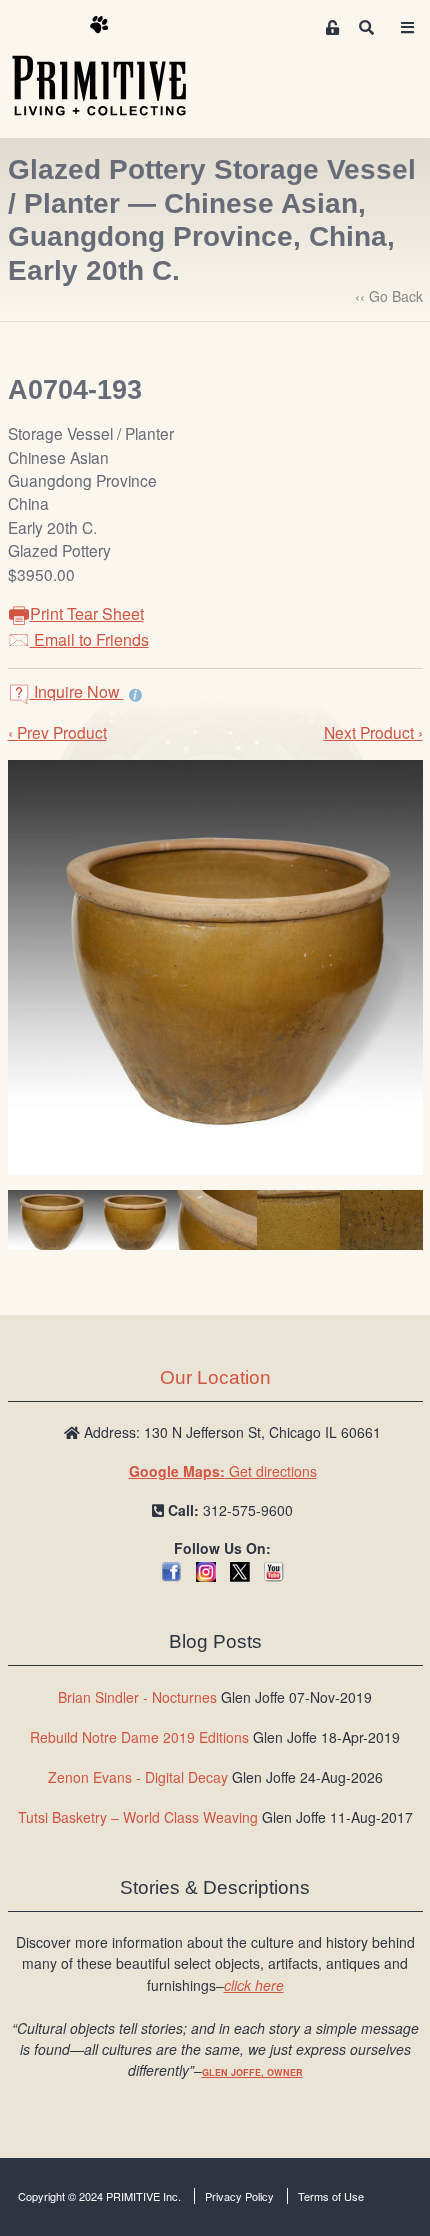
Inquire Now (77, 691)
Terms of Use (331, 2196)
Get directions (223, 1471)
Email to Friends (89, 639)
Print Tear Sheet (87, 613)
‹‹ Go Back (389, 296)
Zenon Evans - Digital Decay (138, 1777)
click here (254, 1985)
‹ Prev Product (57, 732)
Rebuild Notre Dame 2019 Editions (139, 1737)
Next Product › (373, 732)
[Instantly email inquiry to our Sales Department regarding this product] (135, 694)
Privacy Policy (239, 2196)
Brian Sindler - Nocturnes (137, 1697)
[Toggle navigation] (407, 27)
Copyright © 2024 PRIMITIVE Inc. (99, 2196)
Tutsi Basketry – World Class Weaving (138, 1817)
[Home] (114, 67)
